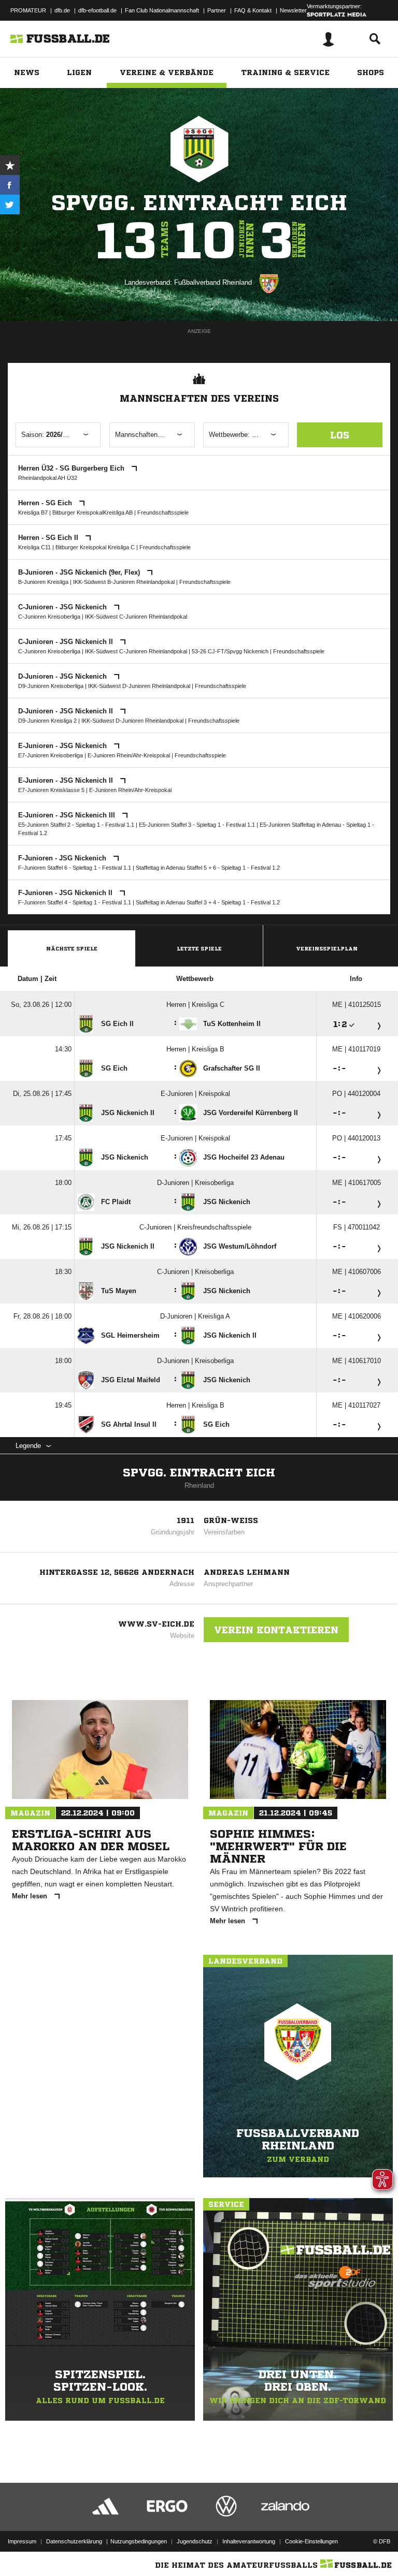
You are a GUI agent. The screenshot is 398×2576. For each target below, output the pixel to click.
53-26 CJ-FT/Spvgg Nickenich (230, 651)
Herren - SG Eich (46, 503)
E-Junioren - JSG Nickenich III (68, 815)
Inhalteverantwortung (249, 2541)
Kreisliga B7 (33, 513)
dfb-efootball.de (97, 10)
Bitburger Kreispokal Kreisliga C (95, 547)
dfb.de (62, 10)
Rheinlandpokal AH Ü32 (48, 478)
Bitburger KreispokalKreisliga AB (93, 513)
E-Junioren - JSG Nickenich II (67, 780)
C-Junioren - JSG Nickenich (63, 607)
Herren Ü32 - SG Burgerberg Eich (72, 468)
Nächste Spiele (72, 948)
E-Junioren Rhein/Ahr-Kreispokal (129, 755)
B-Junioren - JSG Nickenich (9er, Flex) (80, 572)
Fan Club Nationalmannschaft (162, 10)
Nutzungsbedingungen (139, 2541)
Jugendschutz (195, 2541)
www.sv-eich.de (156, 1624)
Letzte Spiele (199, 948)
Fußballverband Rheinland (213, 282)
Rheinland (199, 1485)
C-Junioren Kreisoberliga (49, 617)
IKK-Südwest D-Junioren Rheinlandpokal (139, 686)
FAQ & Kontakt (253, 10)
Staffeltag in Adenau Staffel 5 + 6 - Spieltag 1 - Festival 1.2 (208, 868)
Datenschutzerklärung (74, 2541)
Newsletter (293, 10)
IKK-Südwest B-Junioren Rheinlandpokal (124, 582)
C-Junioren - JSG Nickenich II (67, 642)
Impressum (22, 2541)
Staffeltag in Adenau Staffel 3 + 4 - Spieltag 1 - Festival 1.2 (208, 902)
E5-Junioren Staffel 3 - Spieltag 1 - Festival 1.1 (197, 825)
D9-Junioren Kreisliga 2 (47, 721)
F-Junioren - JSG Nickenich (63, 858)
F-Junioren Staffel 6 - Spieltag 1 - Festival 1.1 (75, 868)
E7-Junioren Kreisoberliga (51, 755)
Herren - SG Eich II (49, 538)
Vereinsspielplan (327, 948)
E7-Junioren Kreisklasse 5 (51, 790)
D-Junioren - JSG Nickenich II (67, 711)
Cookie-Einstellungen (311, 2541)
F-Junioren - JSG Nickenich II (66, 893)
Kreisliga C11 (34, 547)
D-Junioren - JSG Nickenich (63, 676)
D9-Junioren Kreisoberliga (51, 686)
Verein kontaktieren (276, 1630)
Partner (217, 10)
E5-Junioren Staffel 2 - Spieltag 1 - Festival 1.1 (76, 825)
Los (340, 435)
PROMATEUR (28, 10)
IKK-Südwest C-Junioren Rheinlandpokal (136, 617)
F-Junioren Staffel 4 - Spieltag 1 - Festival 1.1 (75, 902)
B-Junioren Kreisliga (43, 582)
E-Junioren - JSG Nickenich (63, 746)
